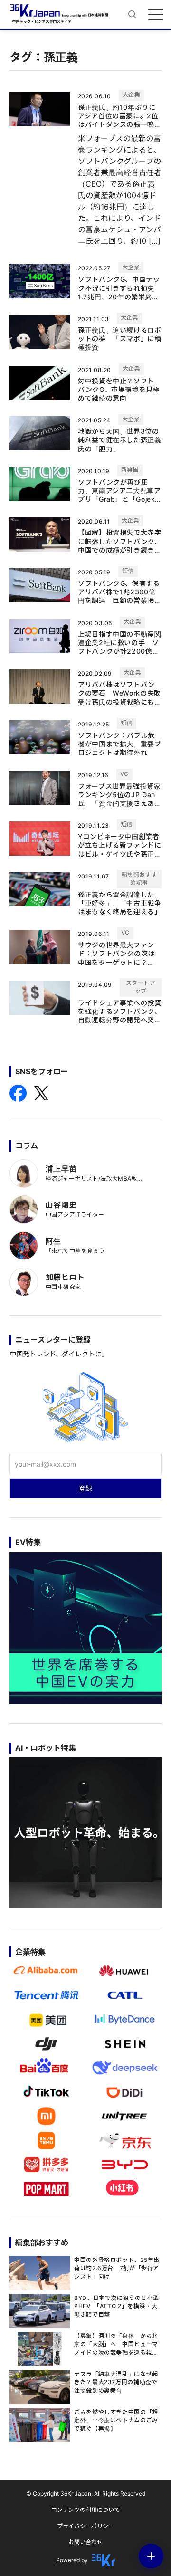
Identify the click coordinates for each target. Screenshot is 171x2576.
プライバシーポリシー (85, 2526)
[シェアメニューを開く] (151, 2556)
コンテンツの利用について (85, 2510)
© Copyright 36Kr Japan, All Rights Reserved (86, 2494)
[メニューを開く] (156, 14)
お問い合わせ (85, 2542)
